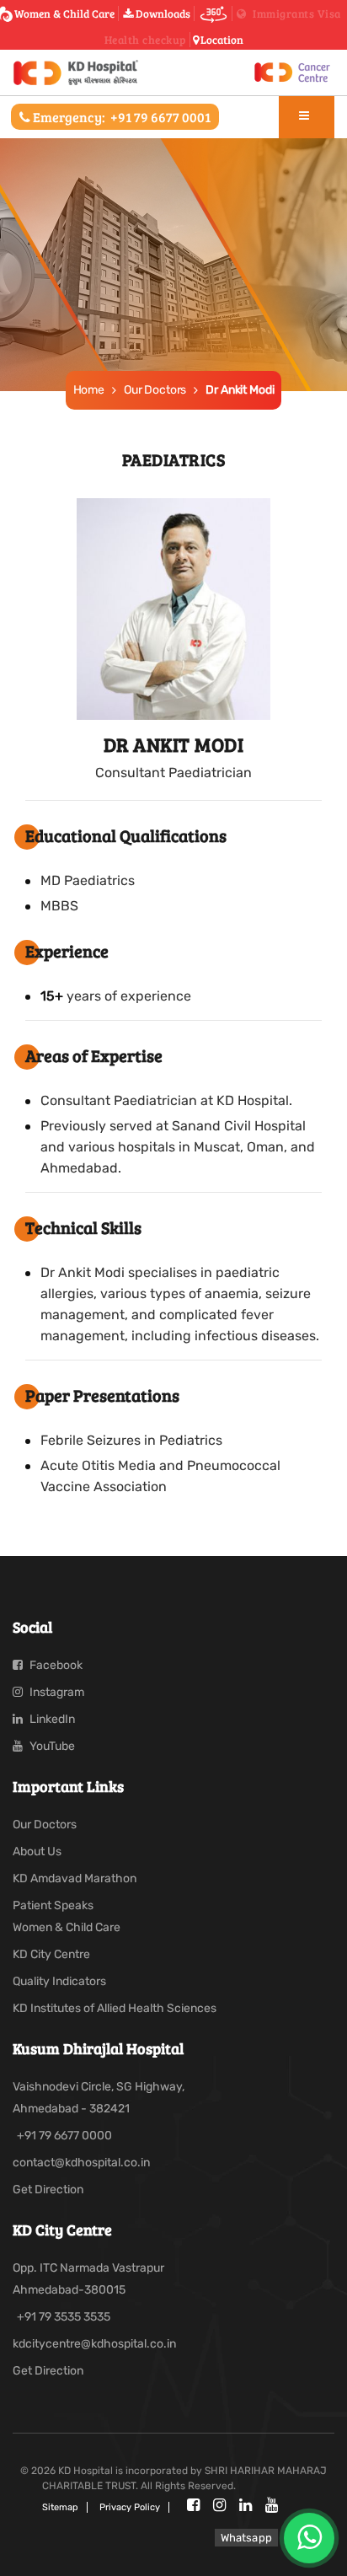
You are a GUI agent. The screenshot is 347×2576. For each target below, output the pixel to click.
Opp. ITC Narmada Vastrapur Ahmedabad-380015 (88, 2279)
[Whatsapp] (309, 2538)
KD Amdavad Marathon (75, 1878)
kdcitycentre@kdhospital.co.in (94, 2344)
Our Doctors (155, 390)
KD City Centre (51, 1954)
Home (89, 390)
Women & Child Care (64, 13)
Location (222, 40)
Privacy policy (130, 2507)
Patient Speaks (53, 1905)
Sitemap (60, 2507)
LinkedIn (51, 1719)
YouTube (51, 1746)
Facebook (55, 1665)
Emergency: (120, 117)
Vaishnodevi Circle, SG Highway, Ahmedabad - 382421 (99, 2098)
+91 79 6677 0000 (64, 2136)
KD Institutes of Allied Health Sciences (115, 2008)
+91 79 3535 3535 (64, 2317)
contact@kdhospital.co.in (81, 2163)
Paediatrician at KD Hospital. (203, 1100)
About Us (37, 1851)
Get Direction (48, 2190)
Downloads (162, 13)
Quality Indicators (59, 1981)
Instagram (56, 1692)
